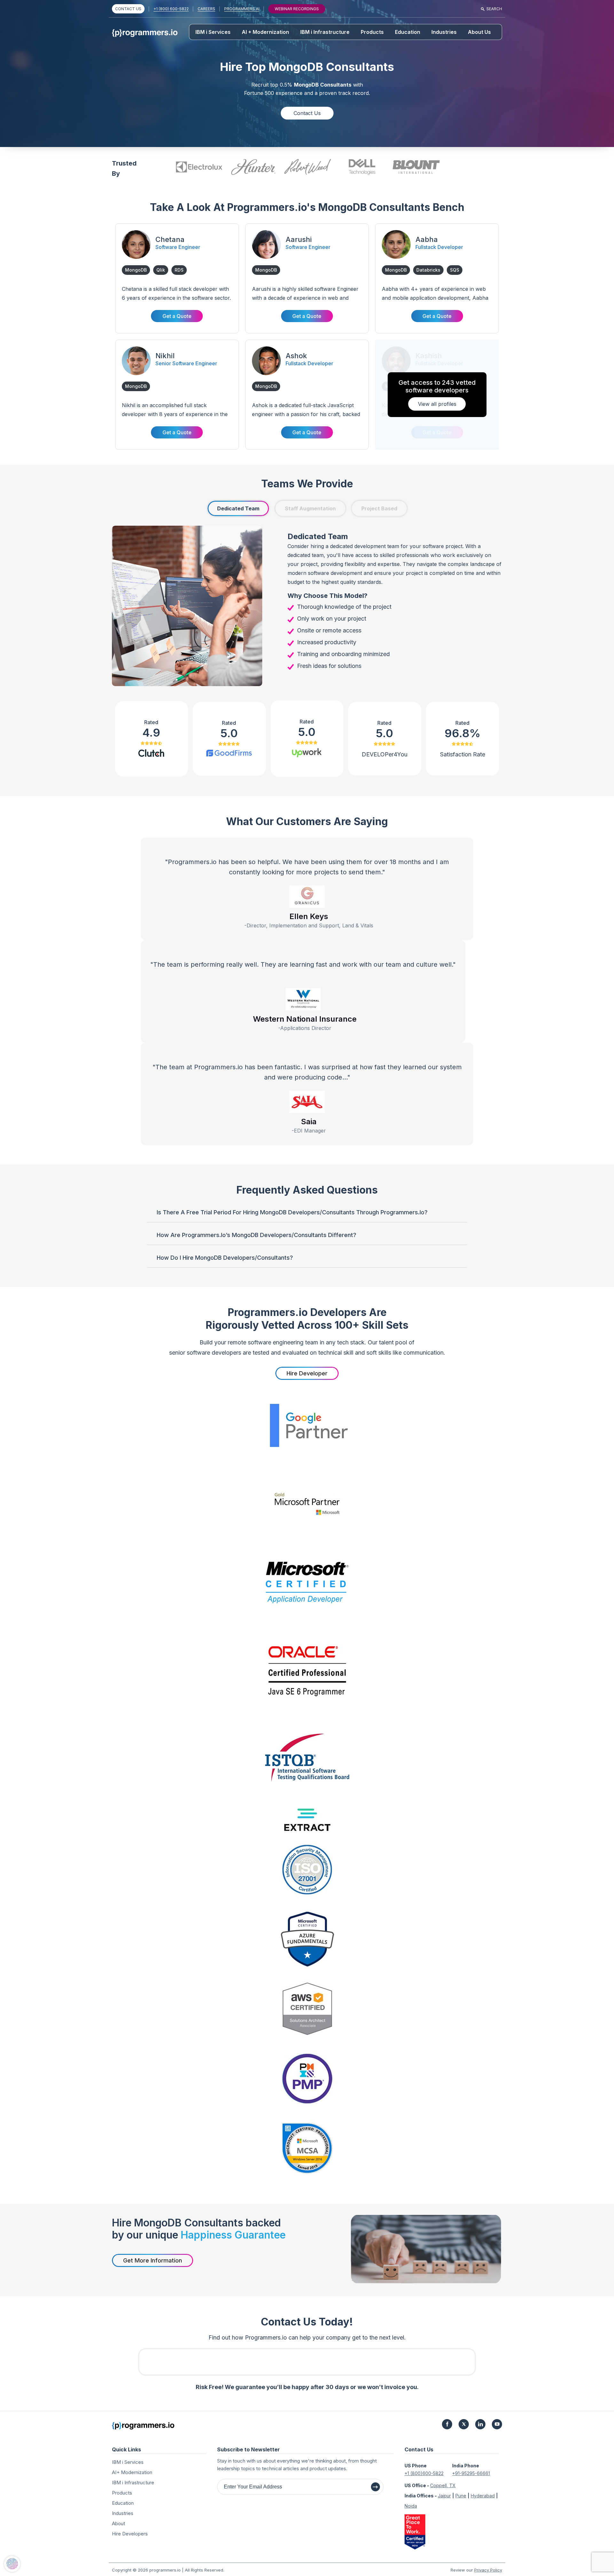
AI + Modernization (265, 32)
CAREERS (206, 9)
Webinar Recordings (297, 9)
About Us (479, 32)
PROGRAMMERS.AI (242, 9)
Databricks (428, 270)
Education (408, 32)
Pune (461, 2496)
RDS (179, 270)
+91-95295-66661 (471, 2473)
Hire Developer (307, 1373)
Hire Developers (130, 2534)
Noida (411, 2506)
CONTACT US (128, 9)
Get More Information (153, 2260)
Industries (444, 32)
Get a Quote (177, 316)
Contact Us (307, 113)
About (118, 2523)
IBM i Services (213, 32)
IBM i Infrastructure (325, 32)
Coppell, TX (443, 2485)
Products (372, 32)
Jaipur (444, 2496)
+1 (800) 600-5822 (171, 9)
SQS (455, 270)
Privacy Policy (488, 2570)
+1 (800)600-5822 (424, 2473)
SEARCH (494, 9)
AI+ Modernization (132, 2472)
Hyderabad (483, 2496)
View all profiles (437, 404)
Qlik (161, 270)
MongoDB (136, 270)
